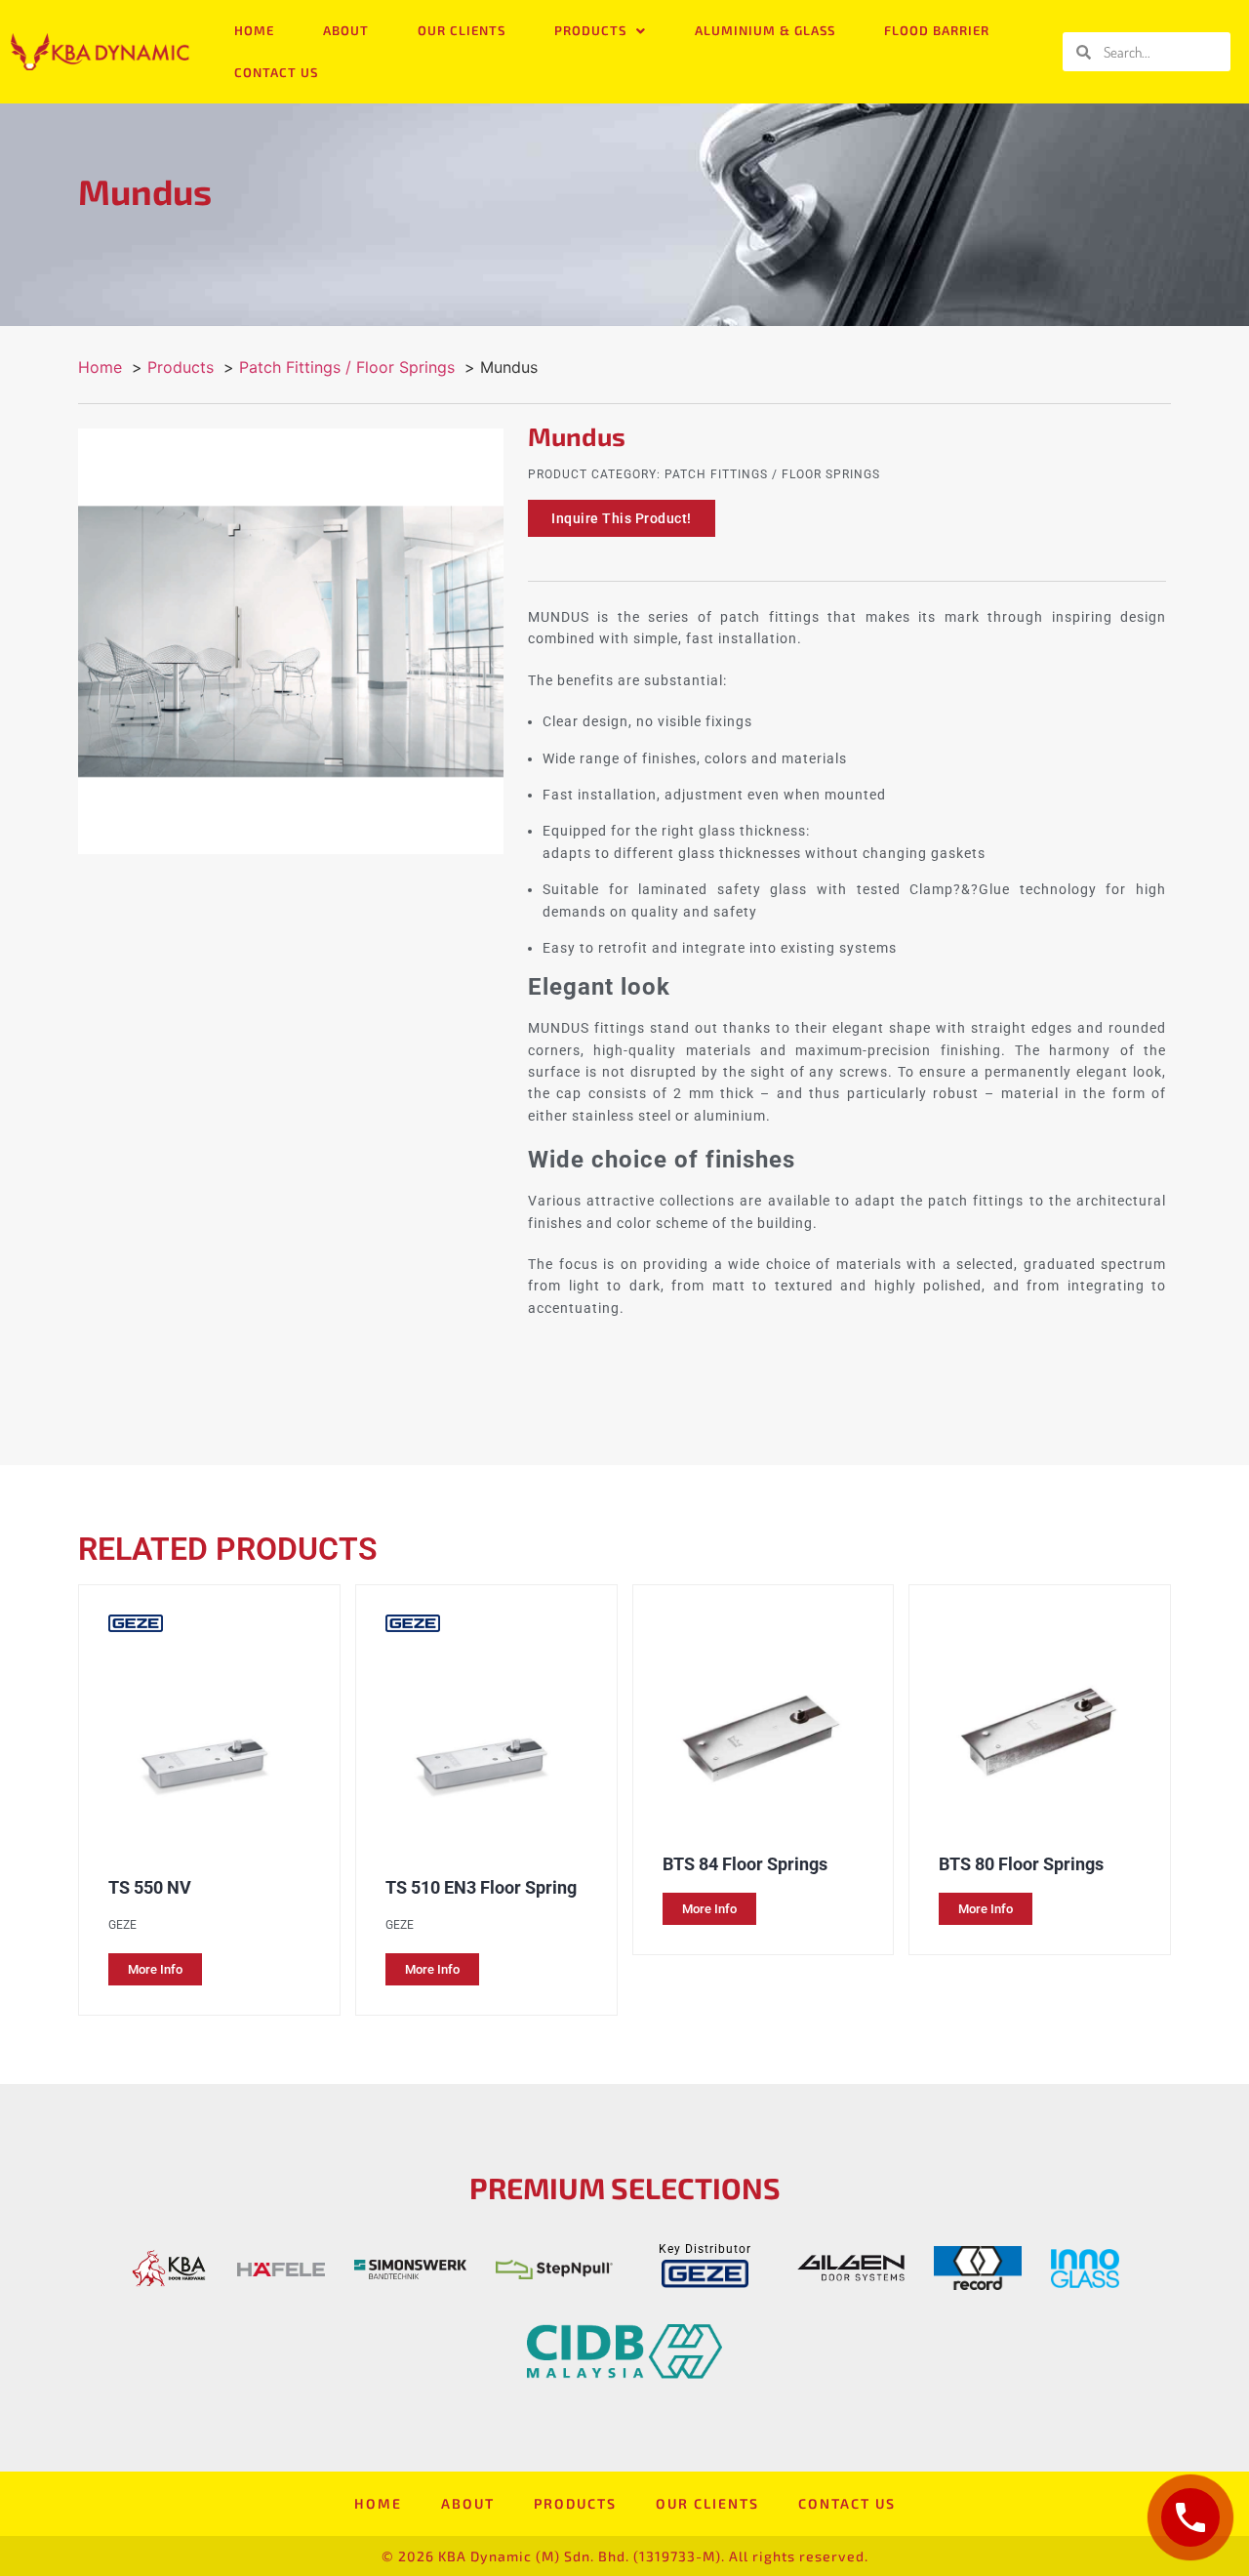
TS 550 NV (150, 1887)
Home (254, 30)
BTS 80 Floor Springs (1021, 1864)
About (346, 30)
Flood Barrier (937, 30)
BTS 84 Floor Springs (745, 1864)
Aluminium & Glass (765, 30)
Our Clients (462, 30)
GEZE (122, 1925)
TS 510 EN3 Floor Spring (481, 1887)
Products (590, 30)
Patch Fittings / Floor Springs (772, 474)
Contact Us (276, 72)
